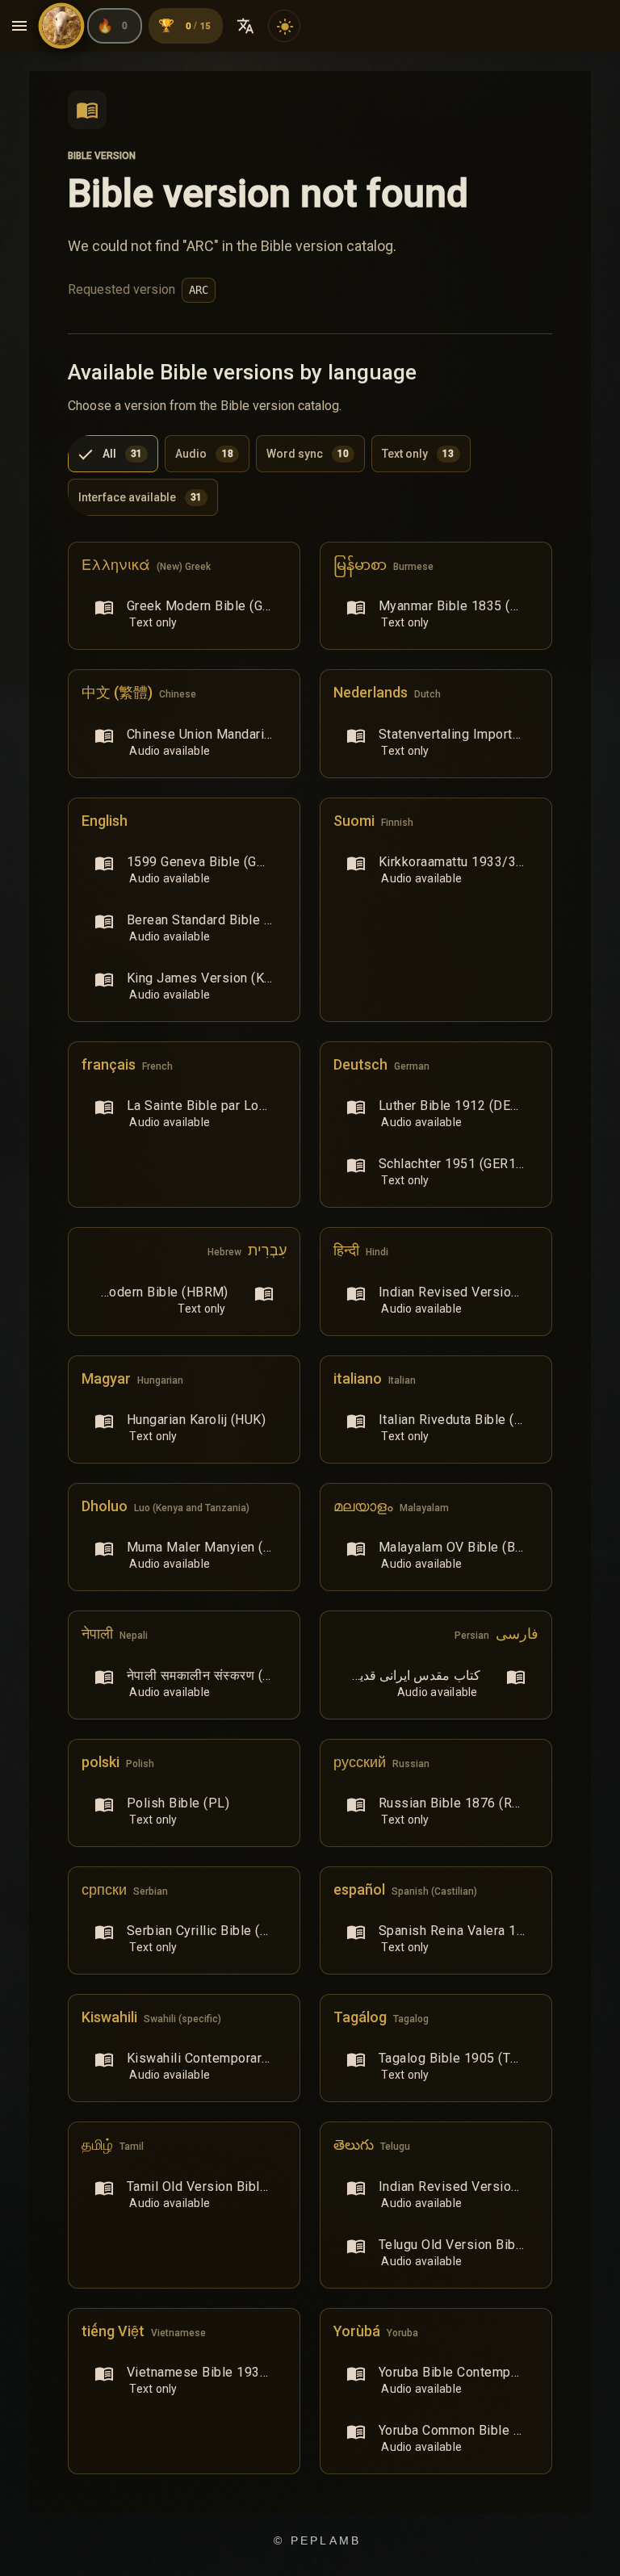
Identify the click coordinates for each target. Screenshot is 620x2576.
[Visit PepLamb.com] (61, 26)
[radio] (113, 454)
